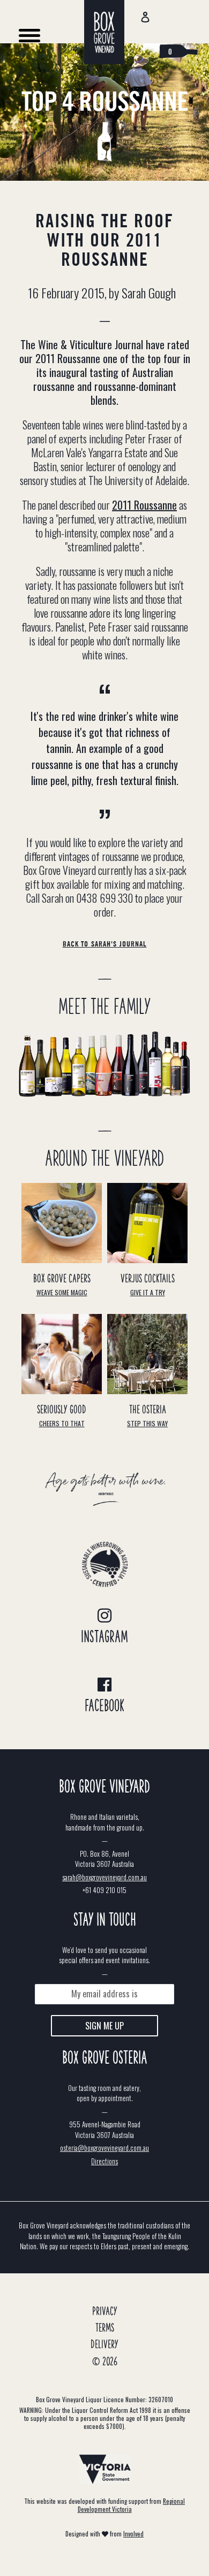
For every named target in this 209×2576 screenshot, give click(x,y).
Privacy (105, 2312)
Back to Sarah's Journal (105, 944)
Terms (105, 2328)
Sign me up (104, 2026)
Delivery (104, 2345)
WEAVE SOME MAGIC (62, 1292)
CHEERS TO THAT (62, 1423)
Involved (133, 2534)
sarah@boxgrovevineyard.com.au (104, 1877)
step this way (147, 1423)
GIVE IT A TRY (148, 1292)
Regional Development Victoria (132, 2505)
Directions (104, 2161)
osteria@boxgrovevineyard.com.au (104, 2148)
